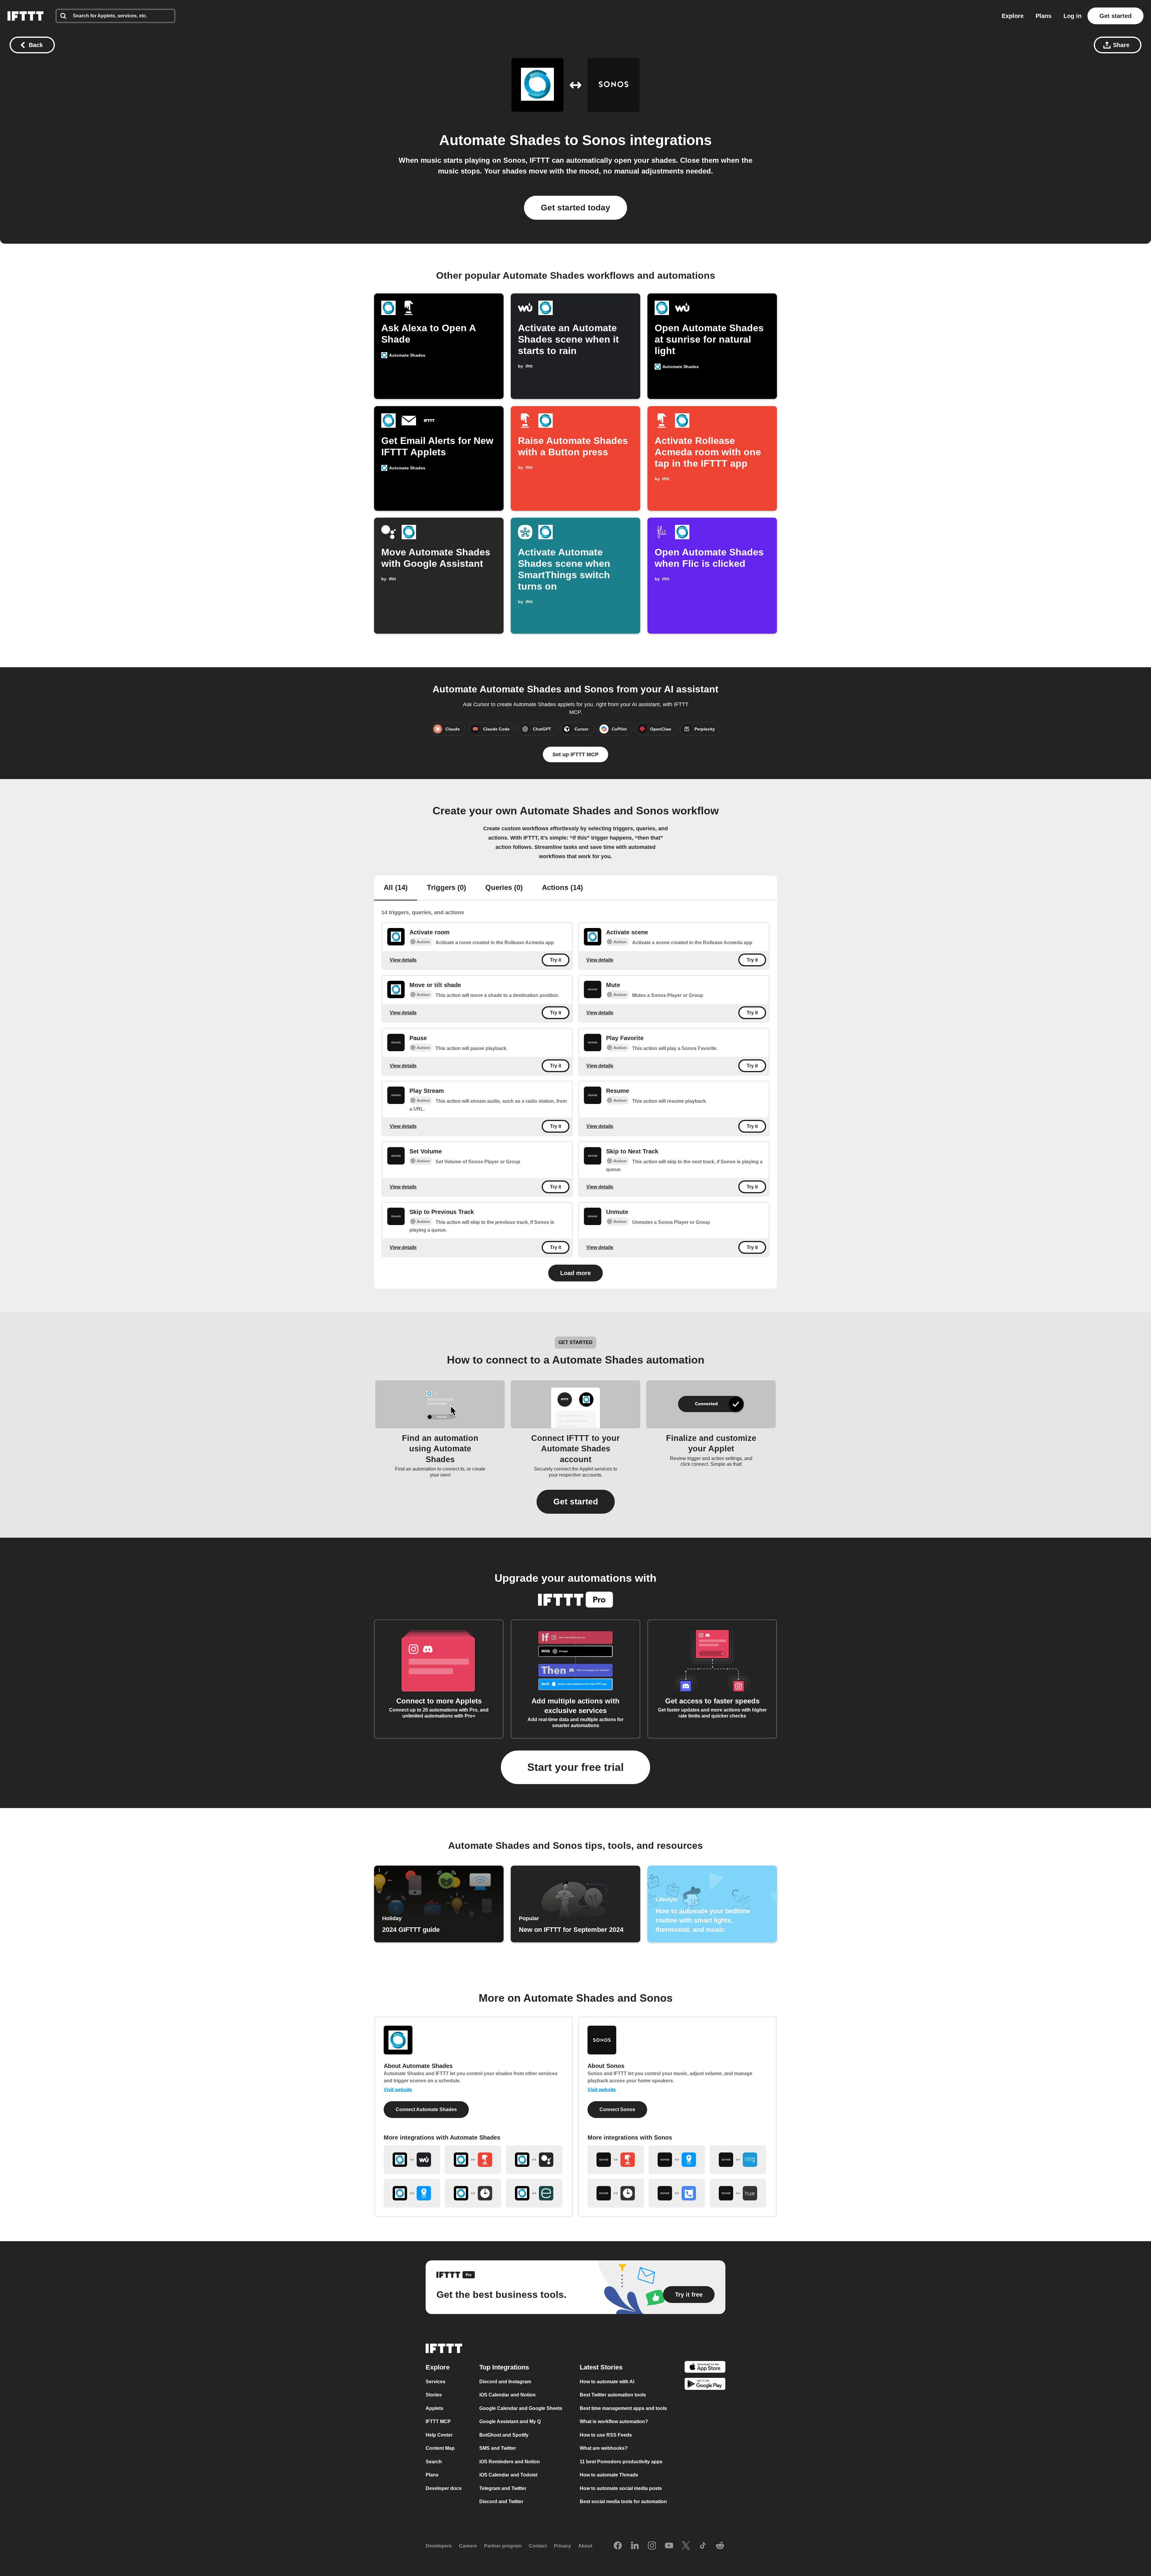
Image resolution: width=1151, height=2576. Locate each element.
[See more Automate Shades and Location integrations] (412, 2193)
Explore (1013, 16)
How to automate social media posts (621, 2488)
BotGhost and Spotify (504, 2435)
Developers (439, 2546)
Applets (434, 2408)
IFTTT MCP (438, 2421)
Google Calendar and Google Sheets (521, 2408)
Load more (575, 1273)
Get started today (575, 208)
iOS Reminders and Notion (510, 2462)
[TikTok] (703, 2546)
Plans (1044, 16)
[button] (576, 1502)
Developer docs (444, 2488)
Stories (434, 2395)
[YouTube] (669, 2546)
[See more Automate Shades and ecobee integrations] (534, 2193)
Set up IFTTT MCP (575, 754)
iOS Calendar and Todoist (508, 2475)
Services (436, 2382)
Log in (1072, 16)
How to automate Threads (609, 2475)
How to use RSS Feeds (606, 2435)
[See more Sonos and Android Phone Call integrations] (677, 2193)
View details (403, 960)
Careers (468, 2546)
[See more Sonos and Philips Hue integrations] (738, 2193)
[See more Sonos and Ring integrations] (738, 2160)
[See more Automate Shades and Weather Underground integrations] (412, 2160)
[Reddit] (720, 2546)
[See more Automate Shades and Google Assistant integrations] (534, 2160)
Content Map (440, 2448)
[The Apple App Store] (705, 2368)
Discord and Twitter (501, 2502)
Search (434, 2462)
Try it (556, 960)
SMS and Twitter (498, 2448)
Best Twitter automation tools (613, 2395)
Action (423, 942)
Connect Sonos (617, 2109)
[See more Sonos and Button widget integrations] (616, 2160)
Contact (538, 2546)
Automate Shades (500, 140)
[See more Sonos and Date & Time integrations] (616, 2193)
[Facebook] (618, 2546)
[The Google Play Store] (705, 2385)
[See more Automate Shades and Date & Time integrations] (473, 2193)
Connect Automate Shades (426, 2109)
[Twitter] (686, 2546)
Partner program (503, 2546)
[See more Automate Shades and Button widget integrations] (473, 2160)
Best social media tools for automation (623, 2502)
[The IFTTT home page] (25, 16)
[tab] (396, 888)
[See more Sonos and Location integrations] (677, 2160)
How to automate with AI (607, 2382)
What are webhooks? (604, 2448)
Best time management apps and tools (623, 2408)
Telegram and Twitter (503, 2488)
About (585, 2546)
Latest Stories (601, 2367)
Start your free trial (575, 1767)
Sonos (604, 140)
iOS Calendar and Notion (507, 2395)
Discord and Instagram (505, 2382)
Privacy (562, 2546)
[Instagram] (652, 2546)
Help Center (439, 2435)
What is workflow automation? (614, 2421)
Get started (1115, 16)
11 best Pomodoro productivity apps (621, 2462)
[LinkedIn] (635, 2546)
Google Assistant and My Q (510, 2421)
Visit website (398, 2090)
